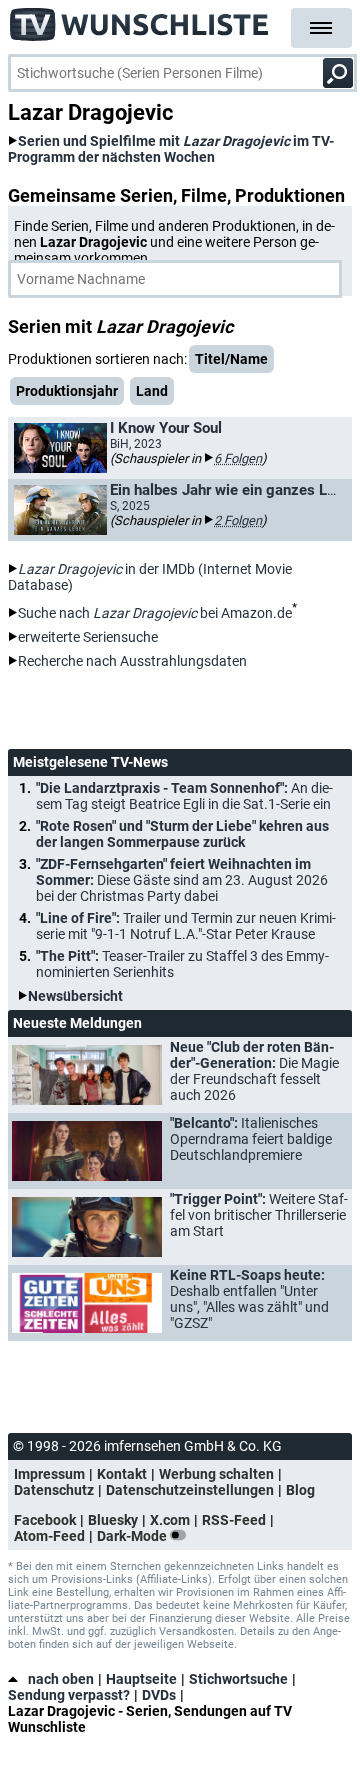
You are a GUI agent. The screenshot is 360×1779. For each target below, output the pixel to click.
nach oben (61, 1679)
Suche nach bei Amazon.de (155, 613)
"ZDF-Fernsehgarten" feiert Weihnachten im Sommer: (182, 880)
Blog (300, 1490)
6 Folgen (238, 458)
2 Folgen (238, 520)
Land (152, 391)
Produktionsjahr (67, 391)
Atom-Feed (49, 1536)
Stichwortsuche (238, 1679)
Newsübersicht (75, 996)
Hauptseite (141, 1679)
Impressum (49, 1474)
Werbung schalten (216, 1474)
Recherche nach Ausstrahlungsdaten (132, 661)
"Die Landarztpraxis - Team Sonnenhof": (184, 796)
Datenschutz (54, 1490)
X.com (170, 1520)
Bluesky (113, 1520)
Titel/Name (231, 359)
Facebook (45, 1520)
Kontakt (122, 1474)
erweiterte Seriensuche (88, 637)
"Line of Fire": (186, 926)
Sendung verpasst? (69, 1695)
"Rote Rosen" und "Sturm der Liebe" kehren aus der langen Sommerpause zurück (182, 834)
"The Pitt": (182, 964)
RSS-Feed (234, 1520)
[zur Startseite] (140, 20)
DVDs (159, 1695)
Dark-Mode (133, 1536)
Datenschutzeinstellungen (190, 1490)
